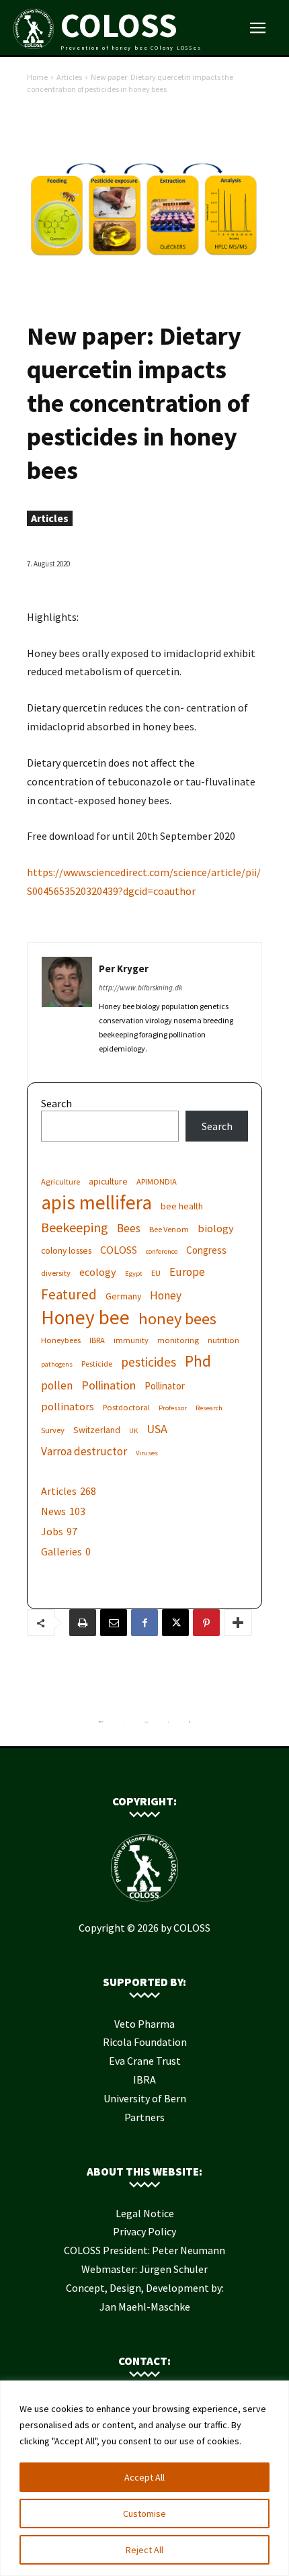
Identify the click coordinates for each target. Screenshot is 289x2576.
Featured (69, 1294)
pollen (57, 1386)
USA (157, 1429)
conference (162, 1251)
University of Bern (145, 2098)
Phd (198, 1361)
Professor (173, 1408)
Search (56, 1103)
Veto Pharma (144, 2024)
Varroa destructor (84, 1452)
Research (209, 1408)
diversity (56, 1273)
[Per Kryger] (67, 1007)
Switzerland (97, 1430)
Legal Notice (145, 2213)
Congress (206, 1250)
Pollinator (165, 1386)
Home (37, 77)
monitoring (178, 1340)
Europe (187, 1272)
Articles (69, 77)
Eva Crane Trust (145, 2061)
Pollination (109, 1385)
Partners (144, 2117)
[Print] (83, 1623)
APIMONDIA (157, 1182)
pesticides (149, 1362)
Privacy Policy (144, 2231)
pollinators (68, 1406)
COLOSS (119, 1250)
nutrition (223, 1340)
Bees (129, 1229)
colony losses (66, 1250)
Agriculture (60, 1182)
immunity (131, 1340)
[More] (238, 1623)
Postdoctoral (126, 1407)
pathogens (57, 1364)
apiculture (108, 1181)
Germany (123, 1296)
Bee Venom (169, 1229)
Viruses (147, 1453)
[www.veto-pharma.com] (146, 1725)
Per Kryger (124, 969)
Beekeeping (75, 1227)
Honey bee (85, 1317)
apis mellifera (96, 1202)
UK (133, 1431)
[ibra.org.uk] (190, 1725)
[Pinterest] (206, 1623)
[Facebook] (144, 1623)
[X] (175, 1623)
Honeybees (61, 1340)
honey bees (177, 1319)
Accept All (144, 2477)
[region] (144, 2478)
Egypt (134, 1274)
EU (156, 1273)
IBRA (97, 1340)
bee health (182, 1206)
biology (216, 1228)
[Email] (114, 1623)
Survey (53, 1430)
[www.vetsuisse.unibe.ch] (169, 1725)
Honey (166, 1296)
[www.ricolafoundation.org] (101, 1725)
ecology (98, 1272)
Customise (144, 2514)
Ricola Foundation (145, 2042)
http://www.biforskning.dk (140, 988)
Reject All (144, 2550)
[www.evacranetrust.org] (124, 1725)
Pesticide (97, 1364)
